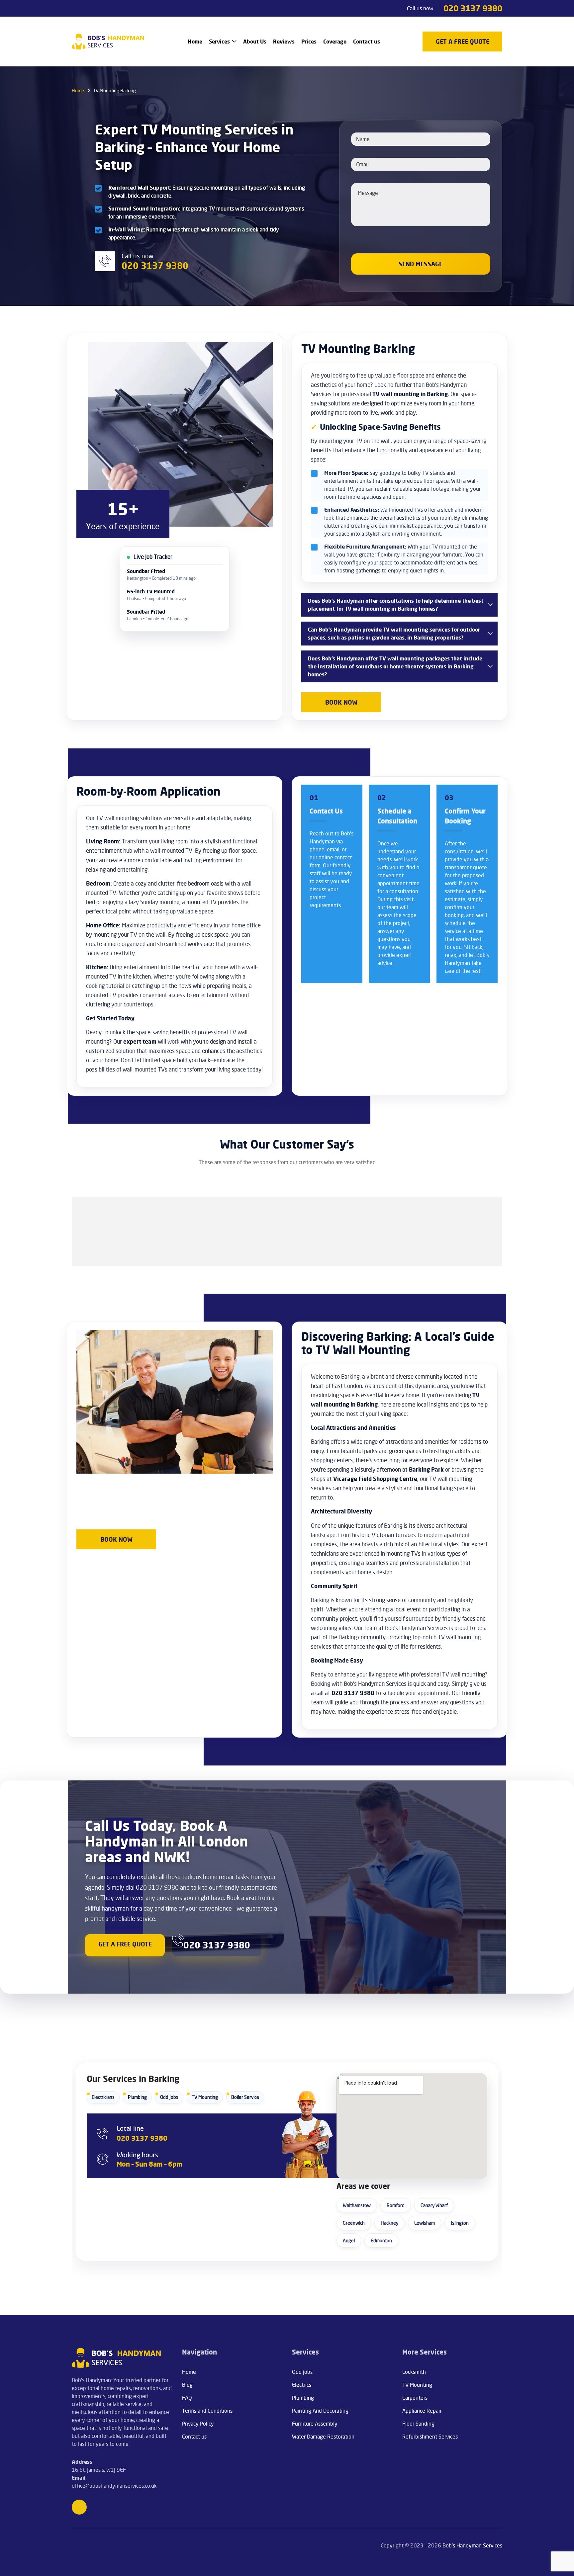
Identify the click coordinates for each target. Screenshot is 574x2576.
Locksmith (414, 2372)
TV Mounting (205, 2097)
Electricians (103, 2097)
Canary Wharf (434, 2205)
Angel (349, 2240)
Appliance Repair (422, 2411)
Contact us (367, 42)
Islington (460, 2223)
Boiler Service (245, 2097)
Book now (341, 702)
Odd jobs (302, 2372)
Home (195, 42)
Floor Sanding (418, 2424)
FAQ (187, 2398)
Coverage (335, 42)
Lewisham (425, 2223)
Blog (187, 2385)
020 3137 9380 (473, 8)
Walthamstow (357, 2205)
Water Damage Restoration (323, 2437)
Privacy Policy (198, 2424)
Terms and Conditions (207, 2411)
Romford (396, 2205)
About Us (255, 42)
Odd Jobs (169, 2097)
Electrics (302, 2385)
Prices (309, 42)
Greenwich (354, 2223)
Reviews (284, 42)
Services (219, 42)
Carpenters (415, 2398)
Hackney (389, 2223)
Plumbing (137, 2097)
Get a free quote (125, 1944)
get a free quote (463, 42)
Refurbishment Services (430, 2437)
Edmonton (381, 2240)
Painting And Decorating (320, 2411)
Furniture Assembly (315, 2424)
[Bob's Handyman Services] (108, 42)
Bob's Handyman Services (472, 2545)
